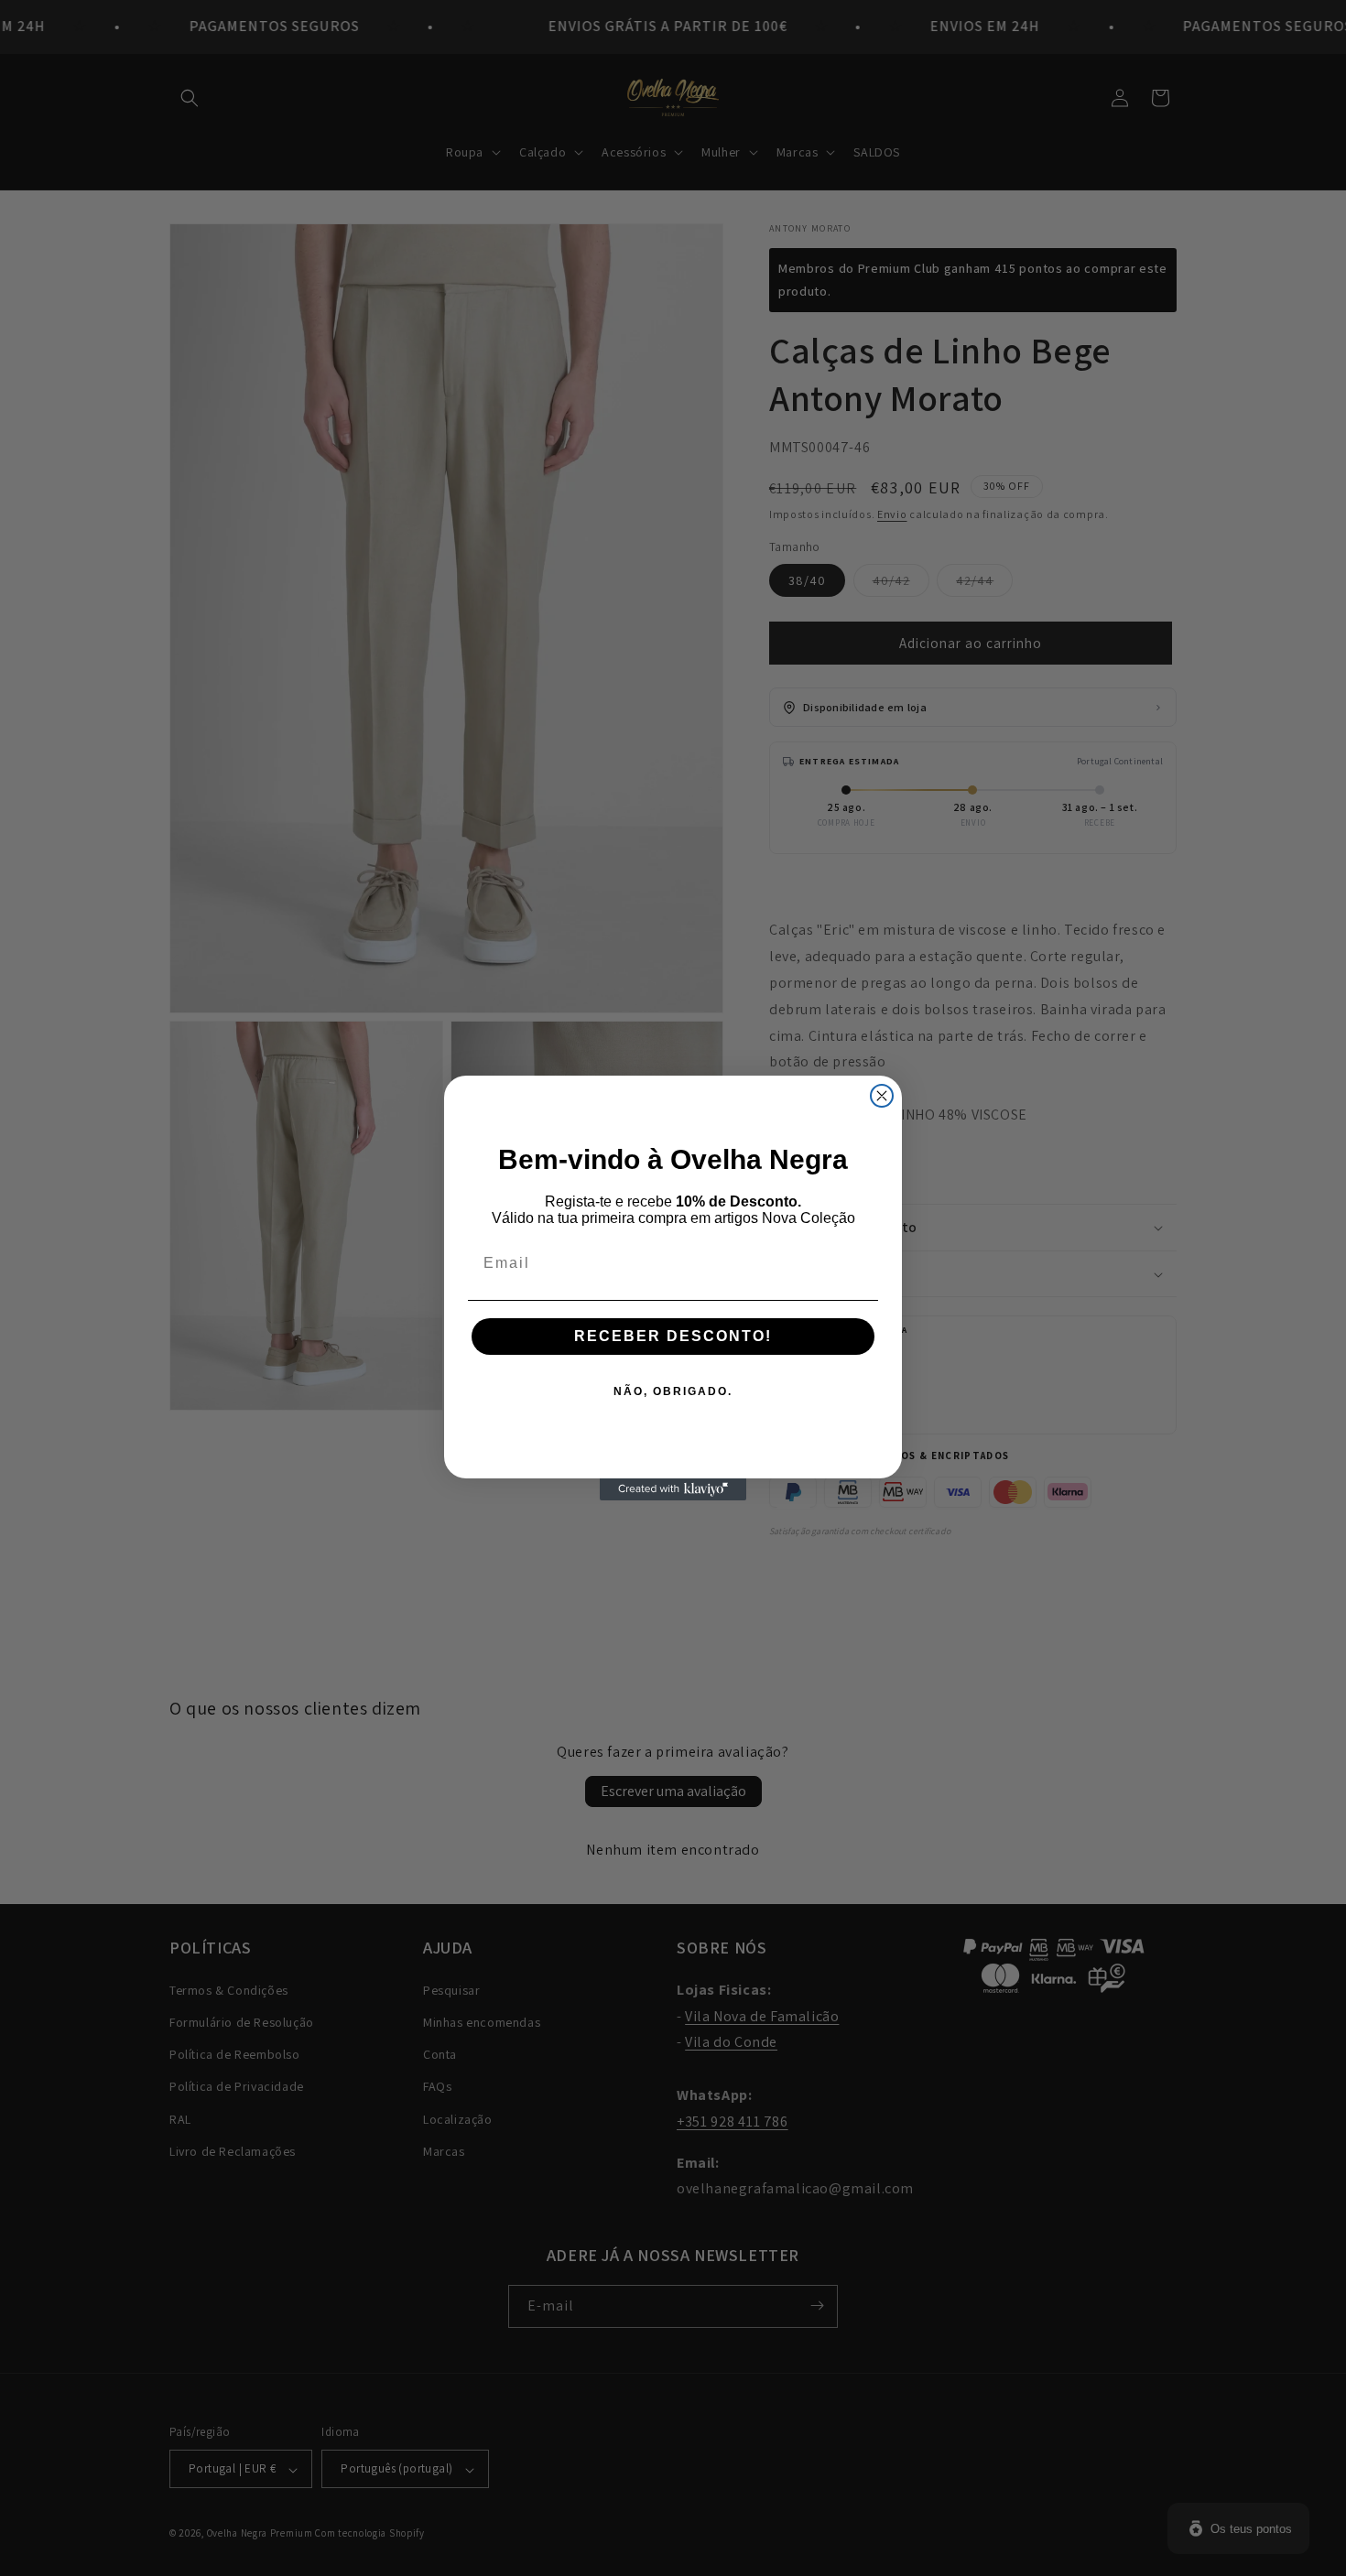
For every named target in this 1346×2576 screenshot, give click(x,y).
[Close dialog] (882, 1096)
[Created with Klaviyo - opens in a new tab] (673, 1489)
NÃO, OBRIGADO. (673, 1391)
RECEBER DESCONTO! (673, 1336)
